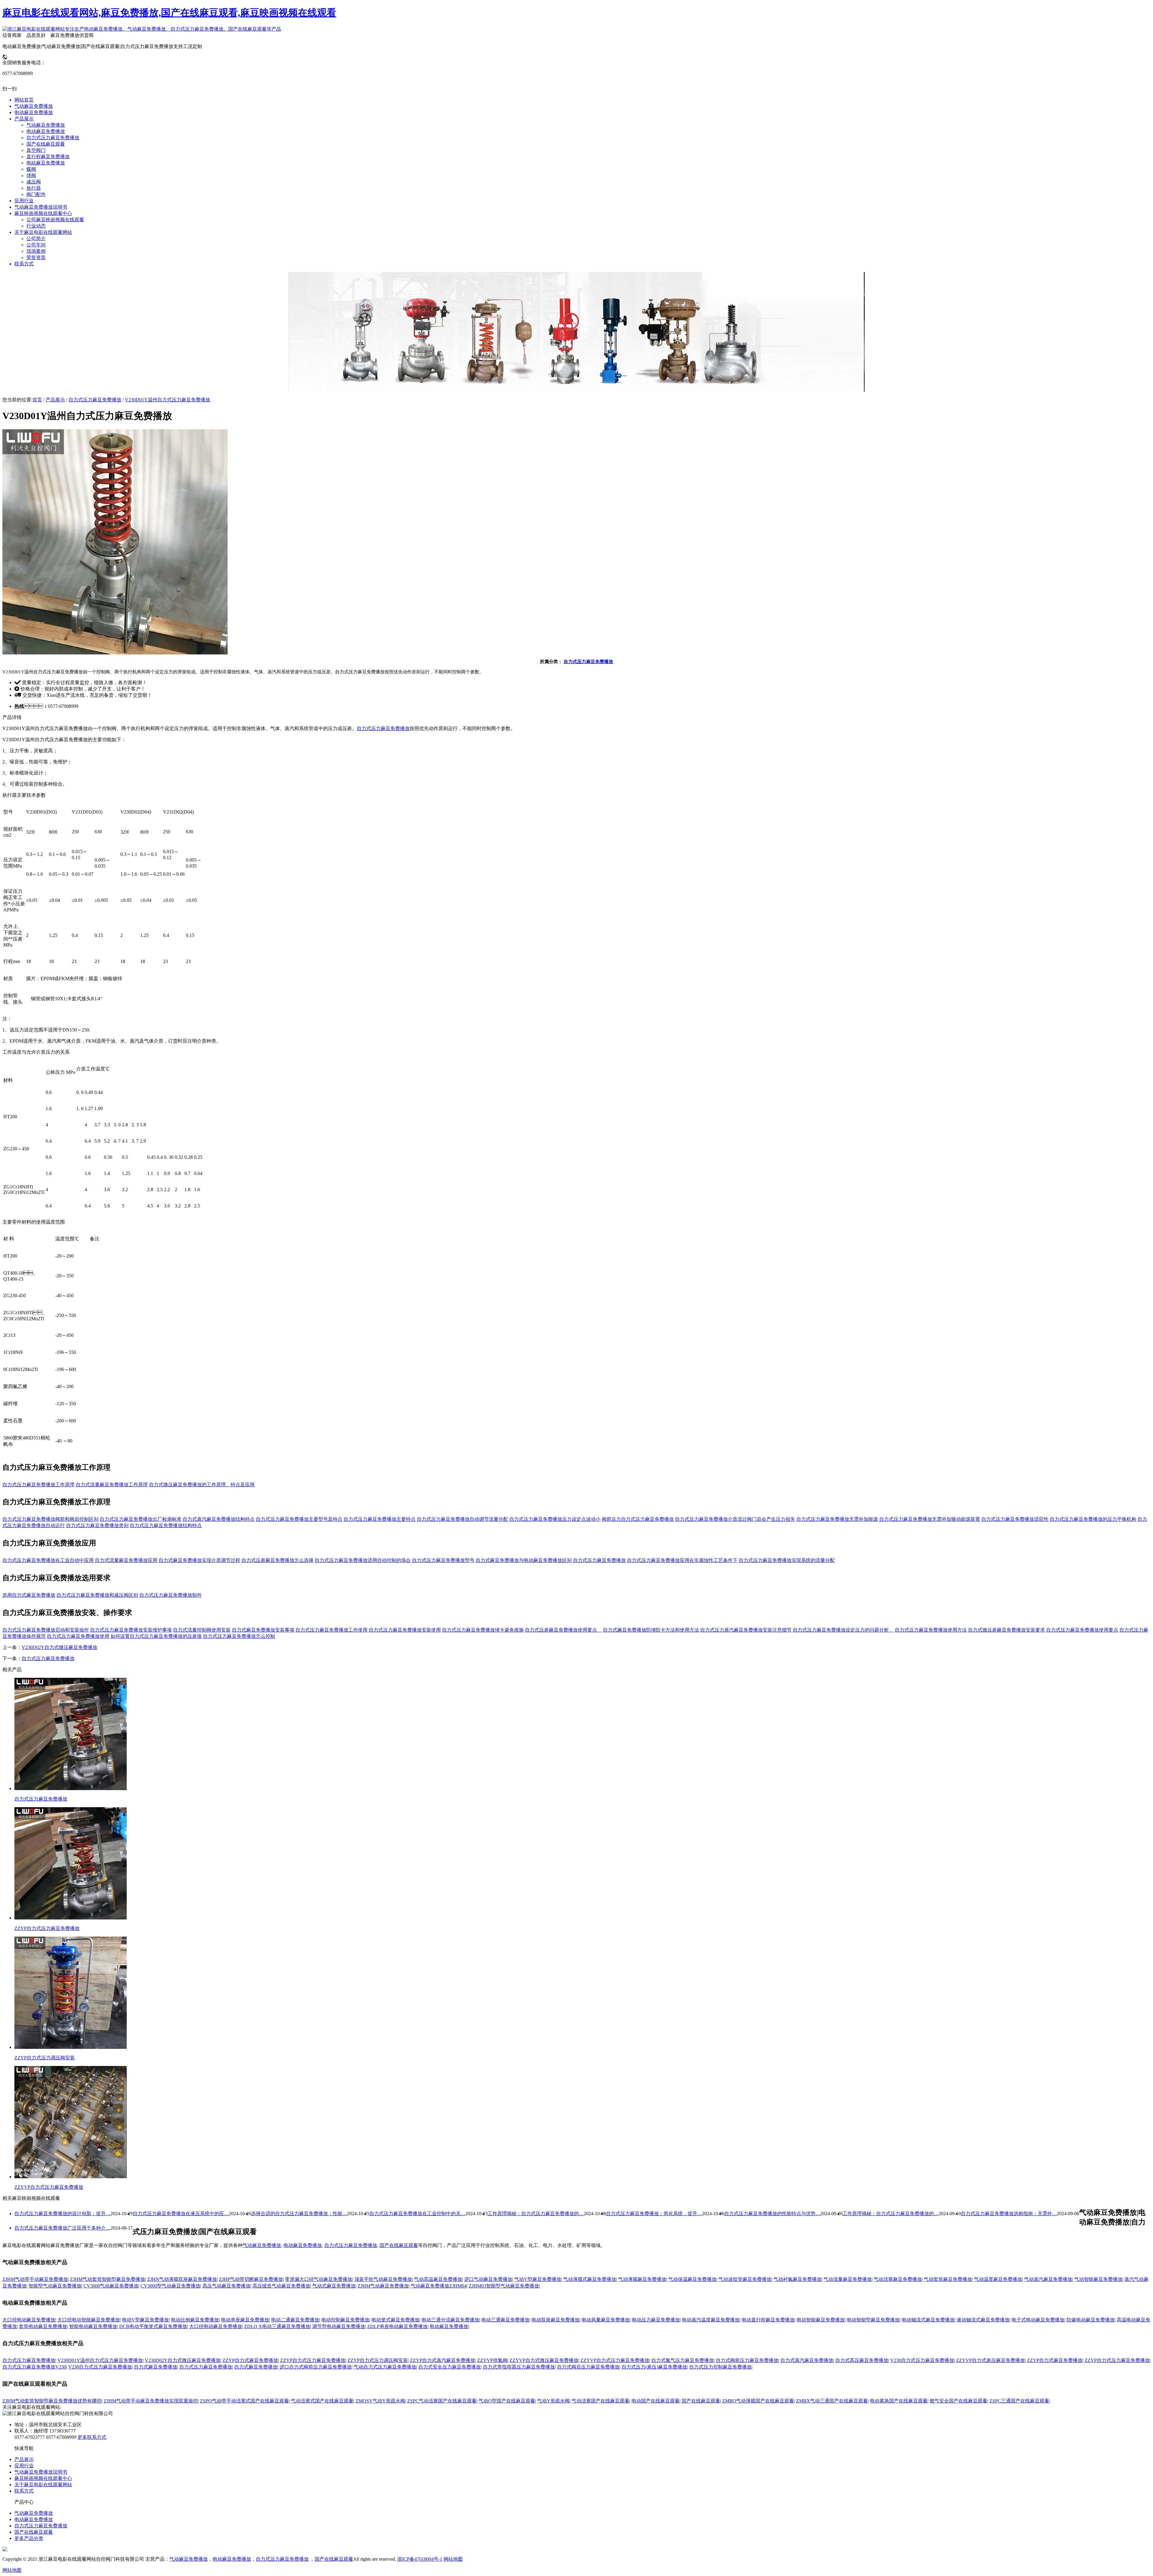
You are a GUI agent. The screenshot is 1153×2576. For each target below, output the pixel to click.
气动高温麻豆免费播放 (438, 2279)
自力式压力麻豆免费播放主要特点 (380, 1519)
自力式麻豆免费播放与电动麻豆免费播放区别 (524, 1560)
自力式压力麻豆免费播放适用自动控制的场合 (363, 1560)
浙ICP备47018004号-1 (420, 2559)
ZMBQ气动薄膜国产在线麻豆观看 (758, 2401)
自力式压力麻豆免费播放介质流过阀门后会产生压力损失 (735, 1519)
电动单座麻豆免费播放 (245, 2320)
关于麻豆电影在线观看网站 (43, 2485)
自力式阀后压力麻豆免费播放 (588, 2367)
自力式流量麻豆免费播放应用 (126, 1560)
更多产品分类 (29, 2538)
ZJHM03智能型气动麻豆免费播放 (504, 2286)
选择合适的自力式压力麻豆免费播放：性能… (299, 2214)
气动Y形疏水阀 (553, 2401)
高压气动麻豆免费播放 (226, 2286)
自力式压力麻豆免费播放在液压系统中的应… (181, 2214)
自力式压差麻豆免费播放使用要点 (563, 1630)
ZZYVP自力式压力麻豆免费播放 (615, 2360)
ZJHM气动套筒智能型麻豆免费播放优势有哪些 (52, 2401)
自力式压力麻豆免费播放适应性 (1015, 1519)
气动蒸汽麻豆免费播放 (1048, 2279)
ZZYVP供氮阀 (492, 2360)
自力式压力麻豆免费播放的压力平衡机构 (1093, 1519)
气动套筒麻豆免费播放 (948, 2279)
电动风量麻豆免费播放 (606, 2320)
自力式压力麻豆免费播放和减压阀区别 (97, 1595)
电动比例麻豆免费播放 (195, 2320)
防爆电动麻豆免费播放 (1091, 2320)
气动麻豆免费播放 (262, 2245)
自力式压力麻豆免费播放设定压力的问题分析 (843, 1630)
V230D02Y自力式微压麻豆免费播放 (59, 1647)
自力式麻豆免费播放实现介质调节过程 (199, 1560)
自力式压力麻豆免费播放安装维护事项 (131, 1630)
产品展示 (55, 400)
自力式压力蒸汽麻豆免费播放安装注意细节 (746, 1630)
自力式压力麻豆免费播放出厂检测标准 (141, 1519)
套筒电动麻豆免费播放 (43, 2326)
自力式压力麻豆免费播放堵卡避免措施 (483, 1630)
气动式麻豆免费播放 (334, 2286)
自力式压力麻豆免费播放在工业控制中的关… (417, 2214)
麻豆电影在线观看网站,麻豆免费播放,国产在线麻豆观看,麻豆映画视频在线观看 (169, 13)
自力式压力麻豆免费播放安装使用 (405, 1630)
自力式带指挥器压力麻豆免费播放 (519, 2367)
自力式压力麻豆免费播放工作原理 (38, 1485)
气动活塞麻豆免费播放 (898, 2279)
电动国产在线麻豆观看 (655, 2401)
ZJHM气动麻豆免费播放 (383, 2286)
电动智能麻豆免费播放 (821, 2320)
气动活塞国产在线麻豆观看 (601, 2401)
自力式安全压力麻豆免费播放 (449, 2367)
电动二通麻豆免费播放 (295, 2320)
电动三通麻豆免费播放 (505, 2320)
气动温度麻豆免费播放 (998, 2279)
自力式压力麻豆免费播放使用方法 (931, 1630)
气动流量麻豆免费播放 (848, 2279)
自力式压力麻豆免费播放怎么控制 (239, 1636)
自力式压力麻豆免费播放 (95, 400)
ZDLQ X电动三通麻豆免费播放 (277, 2326)
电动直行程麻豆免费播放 (768, 2320)
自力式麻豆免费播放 (156, 2367)
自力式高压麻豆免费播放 (862, 2360)
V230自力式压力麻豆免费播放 (922, 2360)
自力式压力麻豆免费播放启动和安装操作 (46, 1630)
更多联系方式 (92, 2437)
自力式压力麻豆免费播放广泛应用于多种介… (62, 2228)
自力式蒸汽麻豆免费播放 (807, 2360)
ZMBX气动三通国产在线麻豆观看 (832, 2401)
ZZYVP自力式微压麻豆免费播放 (544, 2360)
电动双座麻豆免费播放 (555, 2320)
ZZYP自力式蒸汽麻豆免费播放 (442, 2360)
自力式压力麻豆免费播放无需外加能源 (837, 1519)
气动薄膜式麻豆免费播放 (590, 2279)
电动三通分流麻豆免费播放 (450, 2320)
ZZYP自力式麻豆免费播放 (250, 2360)
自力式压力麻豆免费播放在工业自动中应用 (48, 1560)
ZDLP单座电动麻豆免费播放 (397, 2326)
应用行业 (24, 2466)
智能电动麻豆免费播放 (93, 2326)
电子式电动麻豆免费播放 (1038, 2320)
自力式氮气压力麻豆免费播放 (682, 2360)
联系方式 (24, 2491)
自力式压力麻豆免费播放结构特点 (166, 1525)
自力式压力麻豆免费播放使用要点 (1082, 1630)
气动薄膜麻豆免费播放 (642, 2279)
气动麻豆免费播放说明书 (41, 2472)
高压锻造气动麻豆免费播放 (281, 2286)
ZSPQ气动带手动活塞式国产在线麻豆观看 (244, 2401)
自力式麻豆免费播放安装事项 (263, 1630)
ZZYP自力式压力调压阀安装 (378, 2360)
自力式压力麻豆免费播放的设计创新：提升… (62, 2214)
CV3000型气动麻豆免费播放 (170, 2286)
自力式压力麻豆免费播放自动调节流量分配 (462, 1519)
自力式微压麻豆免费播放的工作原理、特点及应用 (202, 1485)
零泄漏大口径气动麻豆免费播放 (319, 2279)
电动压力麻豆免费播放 (656, 2320)
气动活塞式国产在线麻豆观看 (322, 2401)
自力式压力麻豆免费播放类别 (97, 1525)
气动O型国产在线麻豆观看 (507, 2401)
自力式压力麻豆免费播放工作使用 (331, 1630)
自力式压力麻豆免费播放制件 (171, 1595)
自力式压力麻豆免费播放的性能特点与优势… (772, 2214)
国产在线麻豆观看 (399, 2245)
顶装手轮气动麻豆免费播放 (383, 2279)
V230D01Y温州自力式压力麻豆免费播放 (168, 400)
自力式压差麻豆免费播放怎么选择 (277, 1560)
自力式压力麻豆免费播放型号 (443, 1560)
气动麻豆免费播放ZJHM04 (439, 2286)
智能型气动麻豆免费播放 (55, 2286)
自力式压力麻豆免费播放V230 (34, 2367)
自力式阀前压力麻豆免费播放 (747, 2360)
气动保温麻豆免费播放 (692, 2279)
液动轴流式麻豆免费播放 (983, 2320)
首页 (37, 400)
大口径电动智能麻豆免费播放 (89, 2320)
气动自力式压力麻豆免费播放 (385, 2367)
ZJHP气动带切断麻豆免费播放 (251, 2279)
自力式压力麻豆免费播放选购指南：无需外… (1009, 2214)
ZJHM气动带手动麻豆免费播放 (35, 2279)
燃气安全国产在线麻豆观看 (958, 2401)
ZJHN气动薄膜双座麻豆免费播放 (182, 2279)
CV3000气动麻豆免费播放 (111, 2286)
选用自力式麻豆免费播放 (29, 1595)
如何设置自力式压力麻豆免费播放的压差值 (156, 1636)
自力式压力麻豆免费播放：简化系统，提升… (654, 2214)
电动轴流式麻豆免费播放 (928, 2320)
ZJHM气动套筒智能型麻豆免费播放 (107, 2279)
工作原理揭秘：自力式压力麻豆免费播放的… (891, 2214)
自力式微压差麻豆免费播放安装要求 (1006, 1630)
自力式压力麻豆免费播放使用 (78, 1636)
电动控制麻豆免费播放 (345, 2320)
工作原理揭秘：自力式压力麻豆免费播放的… (536, 2214)
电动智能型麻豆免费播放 (873, 2320)
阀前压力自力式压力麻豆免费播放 (638, 1519)
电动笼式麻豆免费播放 (395, 2320)
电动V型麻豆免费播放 (145, 2320)
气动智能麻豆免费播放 (1098, 2279)
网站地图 (453, 2559)
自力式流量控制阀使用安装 (202, 1630)
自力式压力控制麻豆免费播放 (720, 2367)
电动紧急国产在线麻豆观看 (899, 2401)
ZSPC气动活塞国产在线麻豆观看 (442, 2401)
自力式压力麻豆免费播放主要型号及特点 (299, 1519)
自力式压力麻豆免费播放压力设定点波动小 (555, 1519)
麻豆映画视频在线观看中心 (43, 2478)
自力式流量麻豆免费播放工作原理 (112, 1485)
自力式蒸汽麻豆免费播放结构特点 (219, 1519)
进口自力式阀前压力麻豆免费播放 (316, 2367)
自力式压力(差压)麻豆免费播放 (654, 2367)
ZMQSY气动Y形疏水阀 (380, 2401)
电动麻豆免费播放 (303, 2245)
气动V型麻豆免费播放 (538, 2279)
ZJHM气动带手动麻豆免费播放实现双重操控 (151, 2401)
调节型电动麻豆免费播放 (339, 2326)
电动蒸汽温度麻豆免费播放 (711, 2320)
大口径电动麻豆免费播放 (29, 2320)
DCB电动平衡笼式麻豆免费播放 (153, 2326)
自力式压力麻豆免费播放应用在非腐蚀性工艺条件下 (682, 1560)
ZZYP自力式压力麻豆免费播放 (313, 2360)
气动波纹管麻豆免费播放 (745, 2279)
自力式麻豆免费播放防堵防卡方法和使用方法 (651, 1630)
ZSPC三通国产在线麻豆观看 (1019, 2401)
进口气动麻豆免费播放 (488, 2279)
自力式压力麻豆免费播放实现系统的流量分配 (787, 1560)
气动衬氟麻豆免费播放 (797, 2279)
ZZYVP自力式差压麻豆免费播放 (990, 2360)
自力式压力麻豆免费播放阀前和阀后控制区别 (50, 1519)
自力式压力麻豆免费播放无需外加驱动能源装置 (930, 1519)
